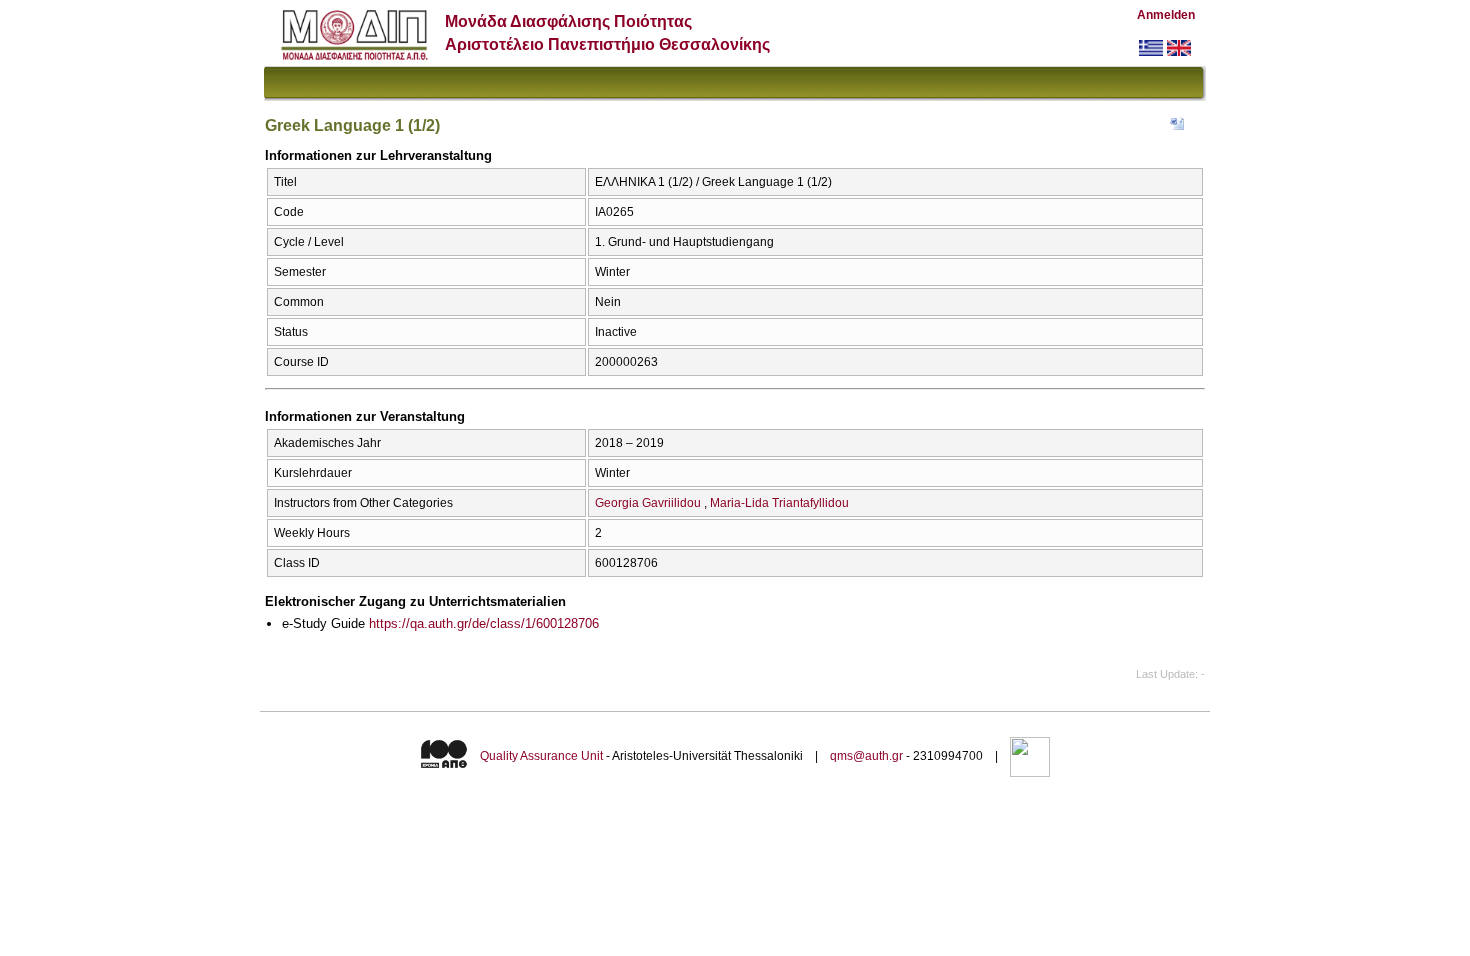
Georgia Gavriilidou (648, 503)
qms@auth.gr (866, 756)
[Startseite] (354, 55)
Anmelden (1166, 15)
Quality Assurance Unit (541, 756)
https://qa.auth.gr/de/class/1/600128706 (484, 623)
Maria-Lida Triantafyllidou (779, 503)
